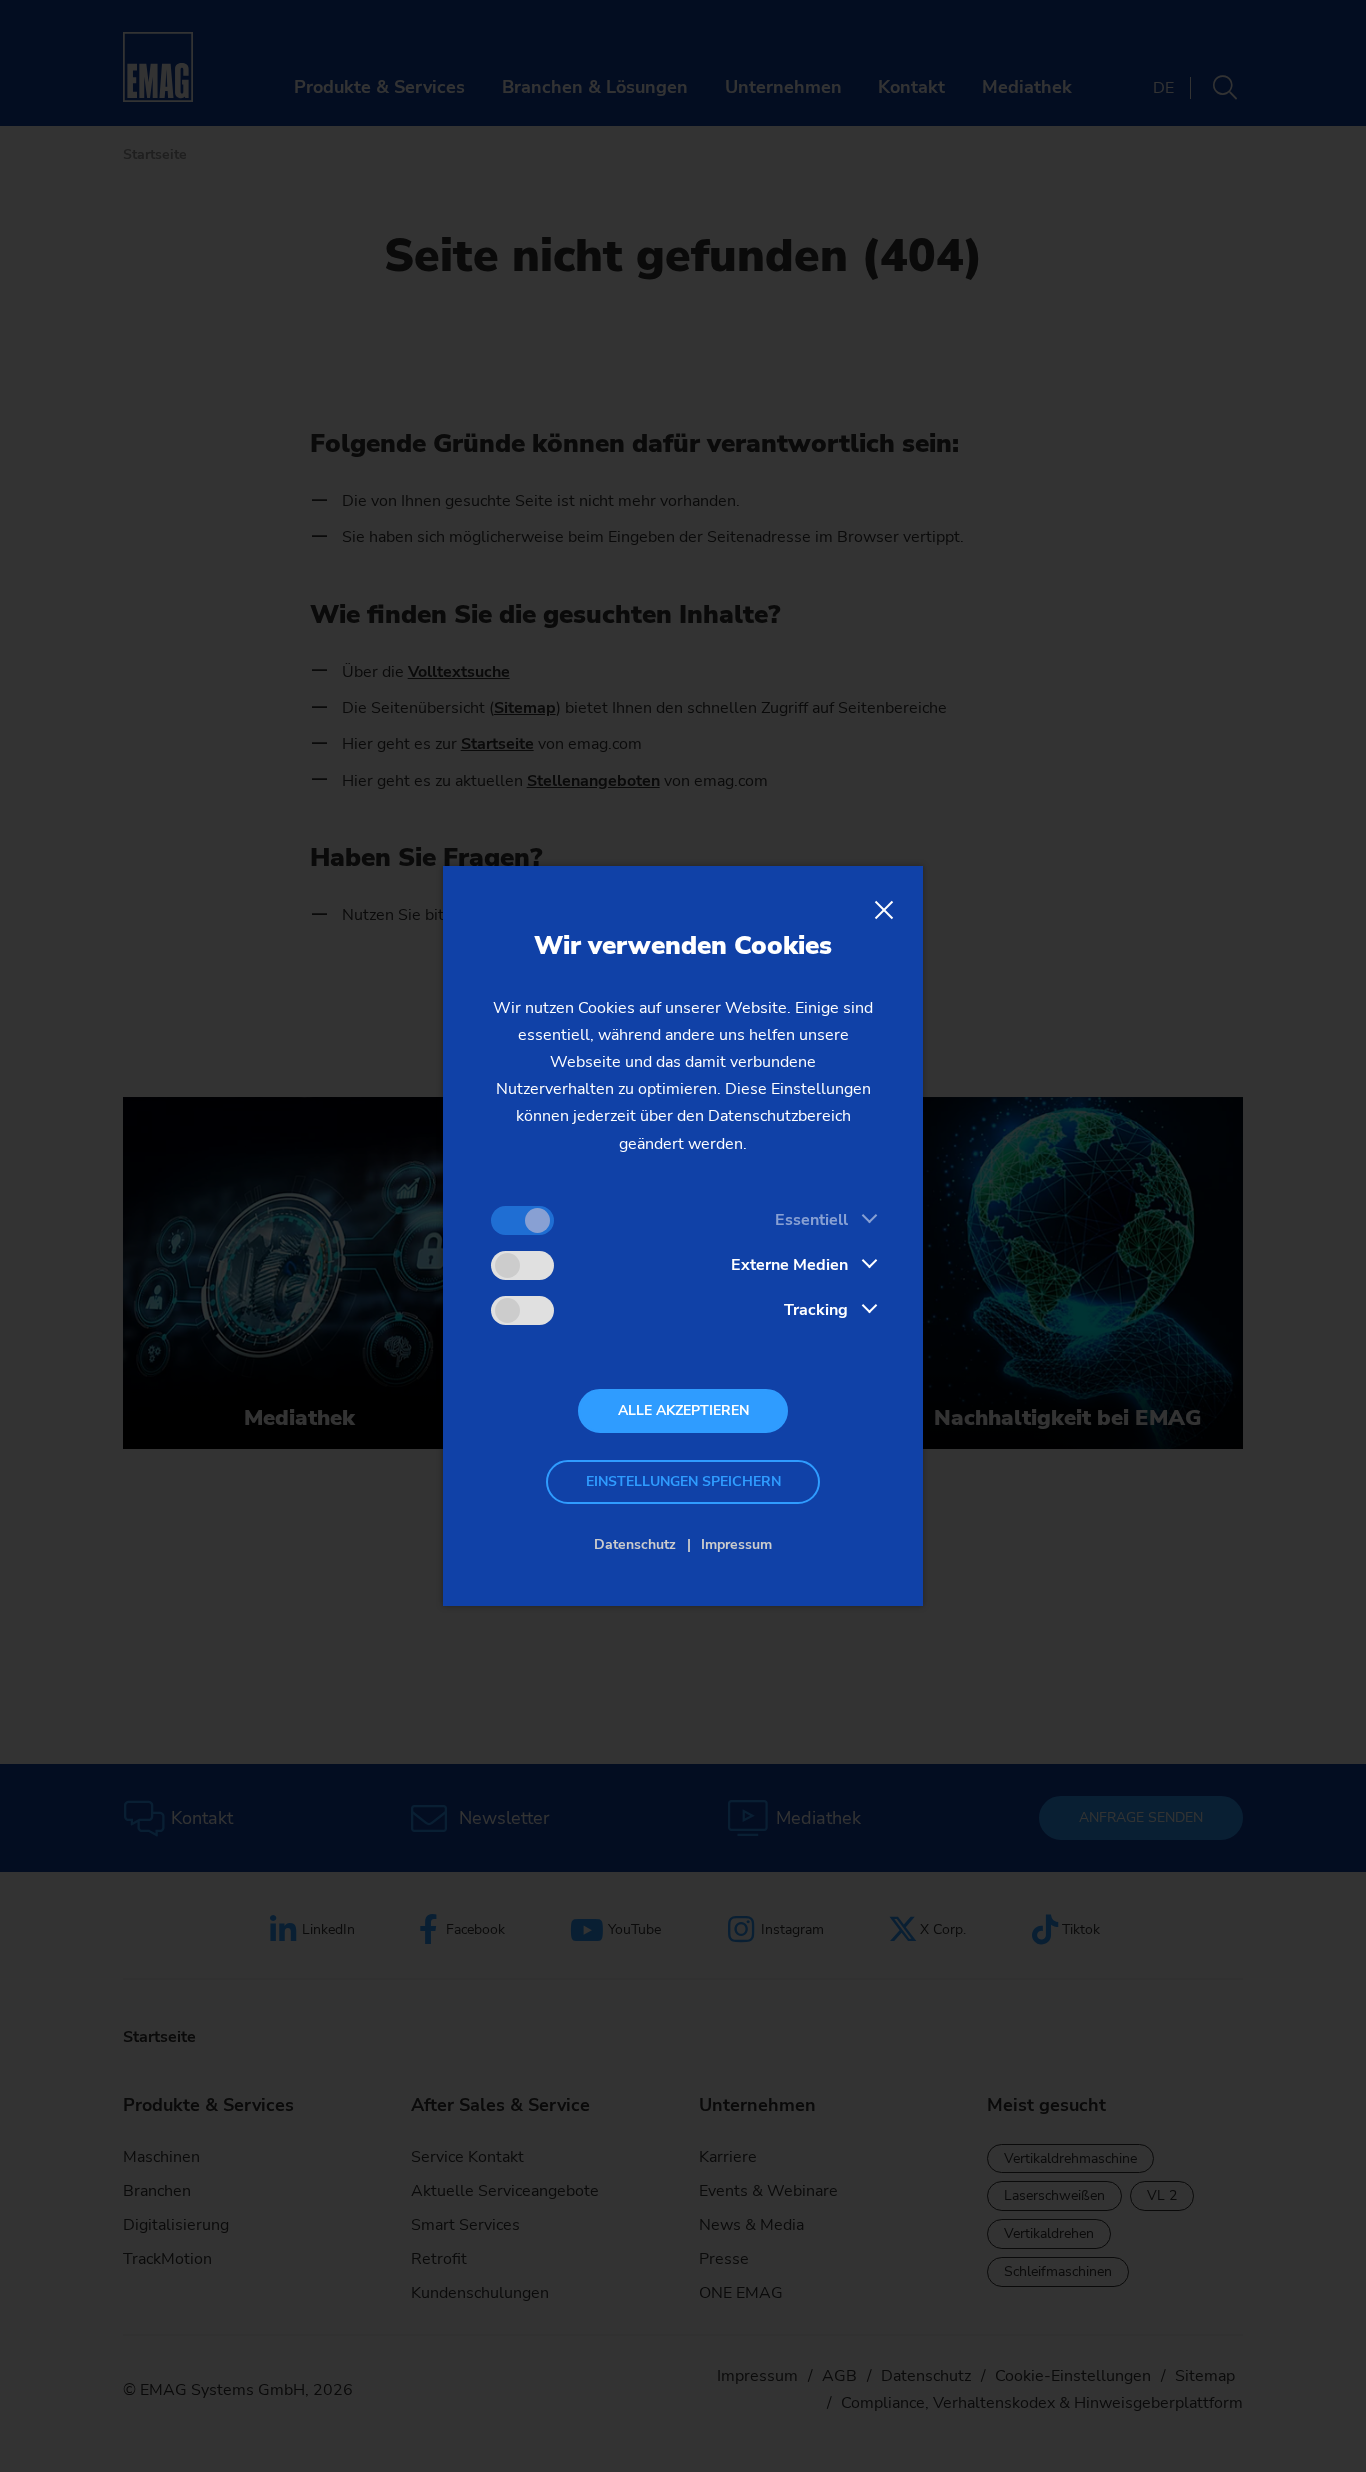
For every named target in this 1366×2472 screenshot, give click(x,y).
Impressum (736, 1544)
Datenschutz (635, 1544)
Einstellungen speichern (683, 1481)
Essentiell (811, 1220)
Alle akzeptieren (683, 1410)
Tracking (816, 1310)
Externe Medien (789, 1265)
